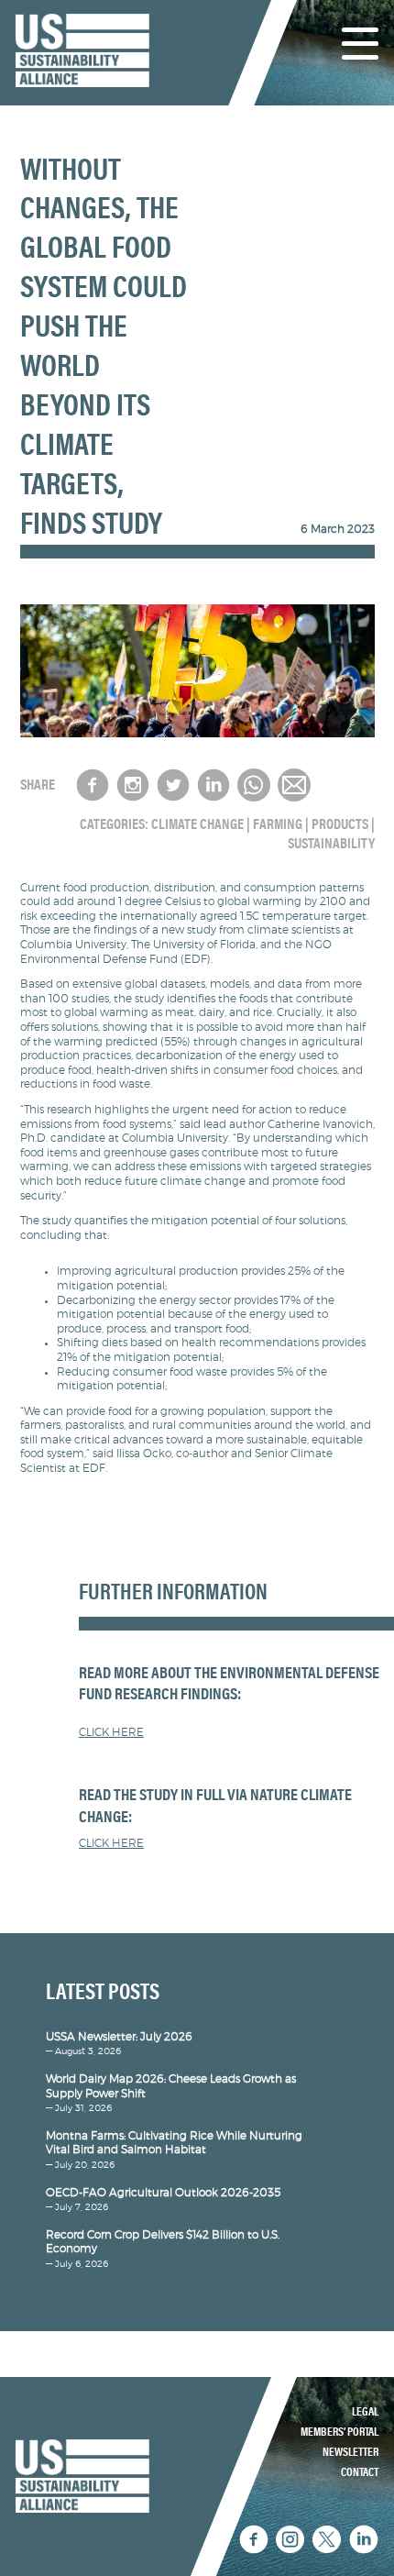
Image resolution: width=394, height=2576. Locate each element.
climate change (197, 824)
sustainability (331, 844)
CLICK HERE (111, 1732)
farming (278, 824)
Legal (365, 2412)
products (340, 824)
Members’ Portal (339, 2432)
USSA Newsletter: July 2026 (119, 2037)
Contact (360, 2472)
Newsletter (350, 2452)
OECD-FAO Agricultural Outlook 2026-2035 (163, 2193)
